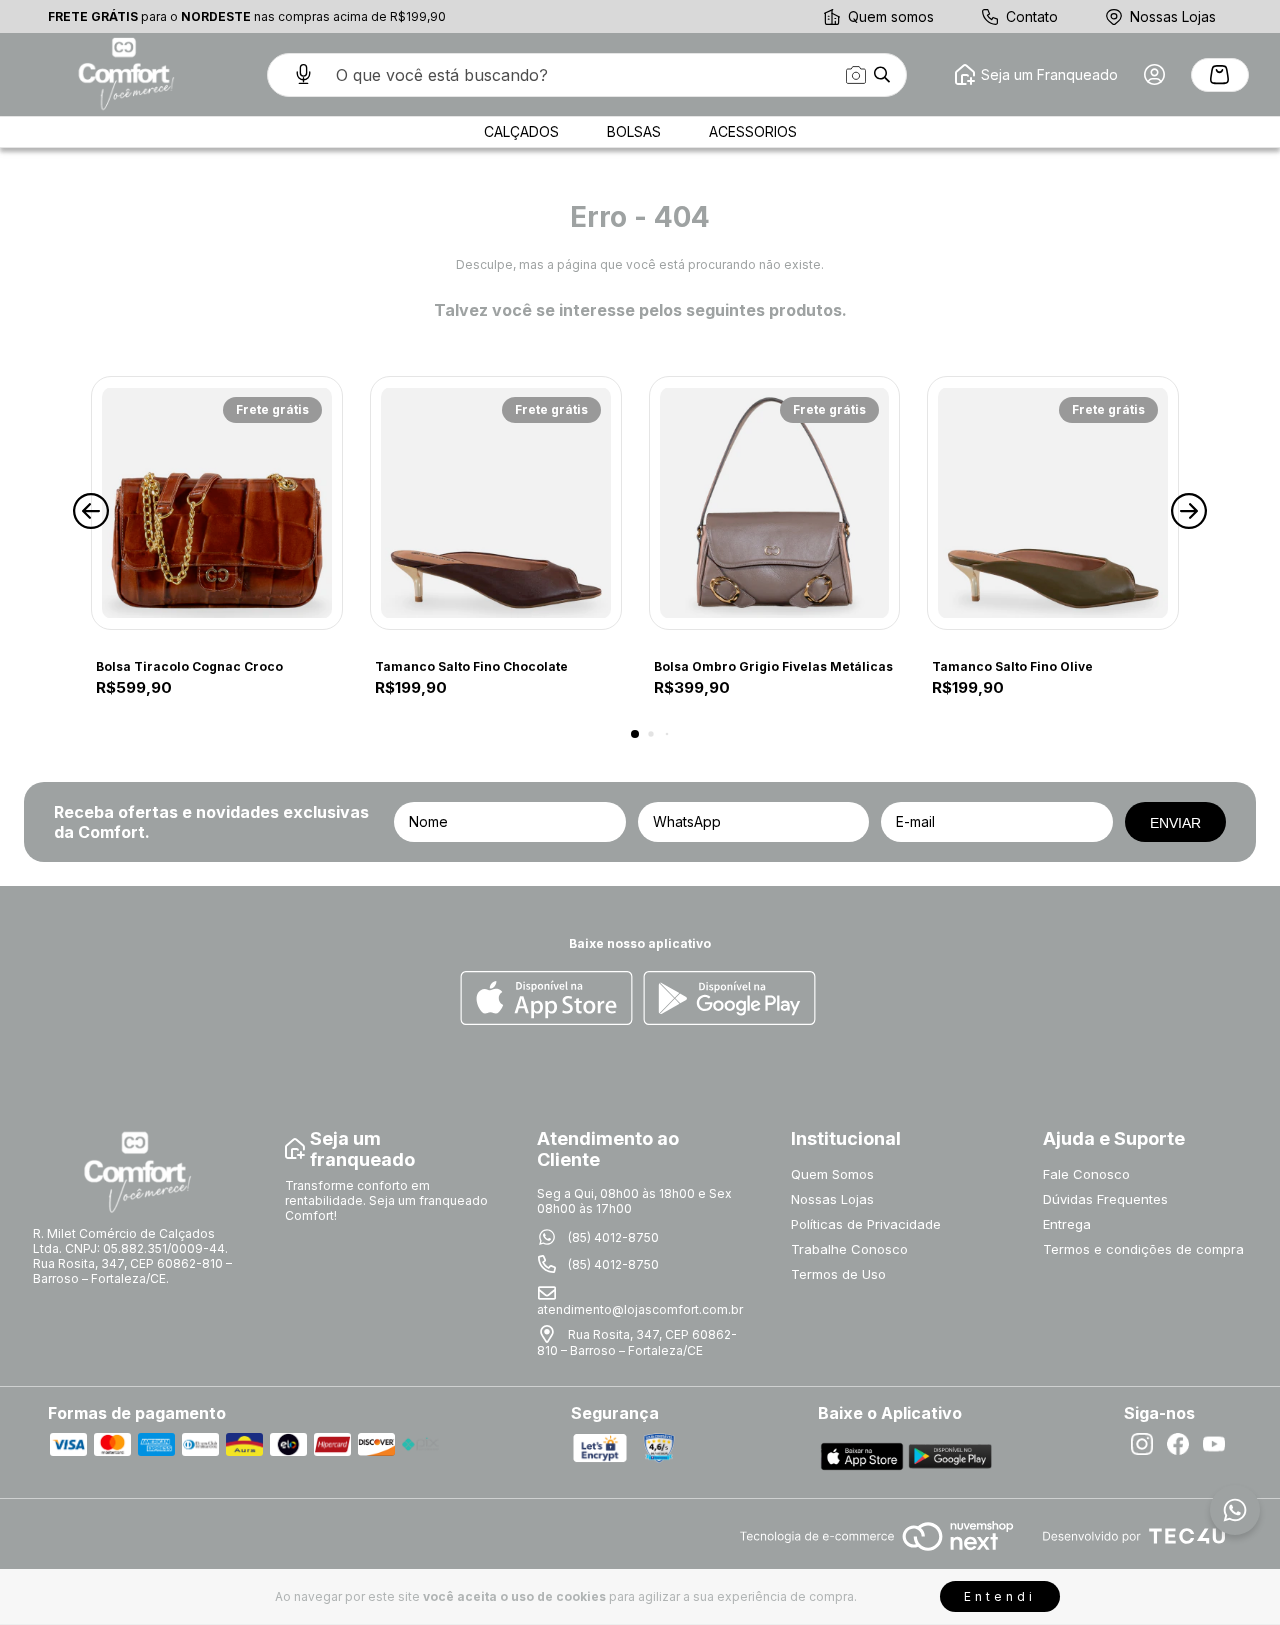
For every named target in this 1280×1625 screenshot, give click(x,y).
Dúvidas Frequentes (1105, 1199)
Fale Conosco (1086, 1174)
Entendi (1000, 1596)
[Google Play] (729, 999)
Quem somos (891, 16)
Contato (1032, 16)
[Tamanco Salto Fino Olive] (1053, 503)
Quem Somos (832, 1174)
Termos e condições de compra (1143, 1249)
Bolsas (634, 131)
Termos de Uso (838, 1274)
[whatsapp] (1235, 1510)
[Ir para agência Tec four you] (1133, 1537)
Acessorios (753, 131)
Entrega (1067, 1224)
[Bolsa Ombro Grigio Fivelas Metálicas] (775, 503)
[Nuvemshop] (876, 1552)
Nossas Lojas (1173, 16)
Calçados (521, 131)
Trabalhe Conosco (849, 1249)
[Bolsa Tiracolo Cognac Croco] (217, 503)
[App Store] (546, 999)
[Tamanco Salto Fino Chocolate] (496, 503)
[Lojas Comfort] (124, 74)
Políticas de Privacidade (866, 1224)
